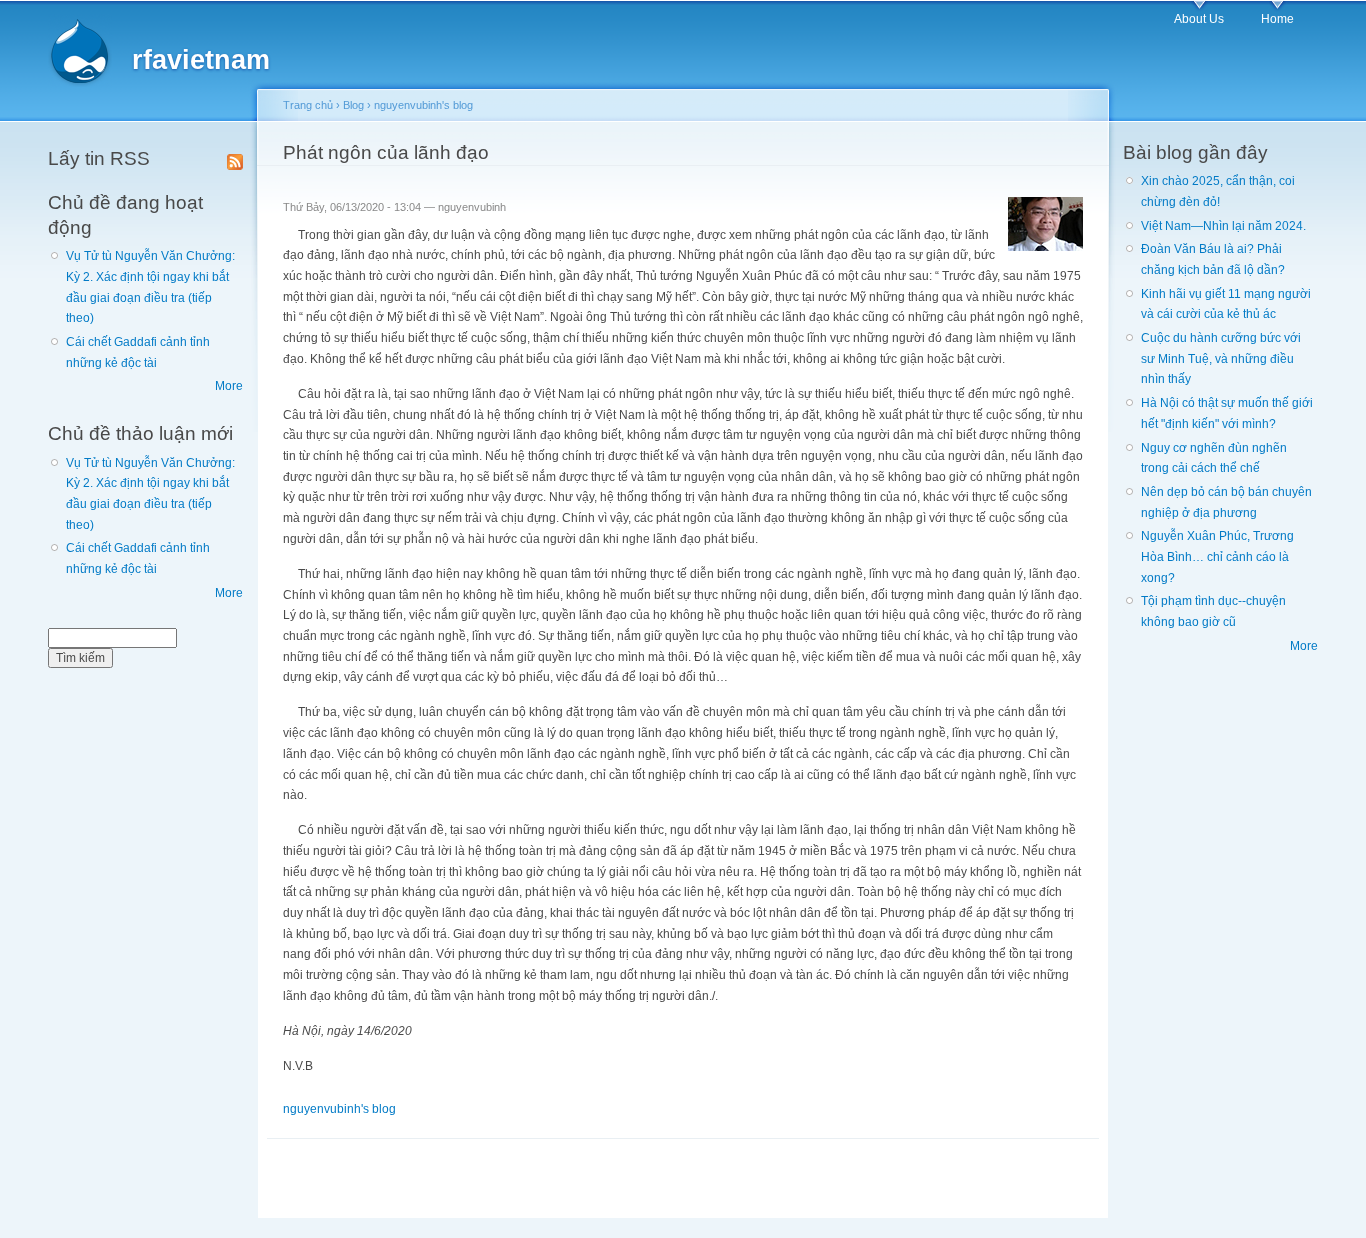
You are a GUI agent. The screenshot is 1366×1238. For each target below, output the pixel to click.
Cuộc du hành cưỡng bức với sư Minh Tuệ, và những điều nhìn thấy (1221, 358)
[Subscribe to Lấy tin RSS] (235, 158)
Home (1277, 19)
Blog (353, 105)
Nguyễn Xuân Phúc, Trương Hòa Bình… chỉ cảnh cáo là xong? (1217, 556)
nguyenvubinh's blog (423, 105)
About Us (1199, 19)
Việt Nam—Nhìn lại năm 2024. (1223, 226)
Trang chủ (308, 105)
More (229, 386)
